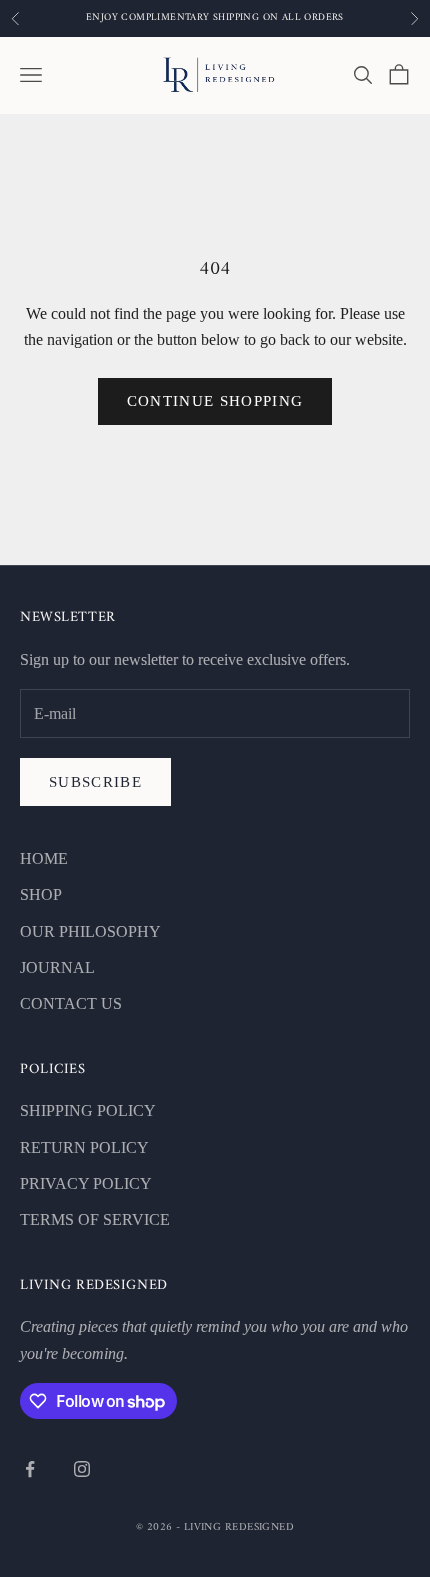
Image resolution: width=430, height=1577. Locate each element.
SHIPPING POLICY (88, 1110)
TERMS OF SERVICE (95, 1219)
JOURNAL (57, 967)
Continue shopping (215, 401)
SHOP (41, 894)
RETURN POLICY (84, 1147)
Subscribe (95, 782)
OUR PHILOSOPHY (90, 931)
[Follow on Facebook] (30, 1469)
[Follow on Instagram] (82, 1469)
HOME (44, 858)
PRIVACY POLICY (86, 1183)
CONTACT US (71, 1003)
